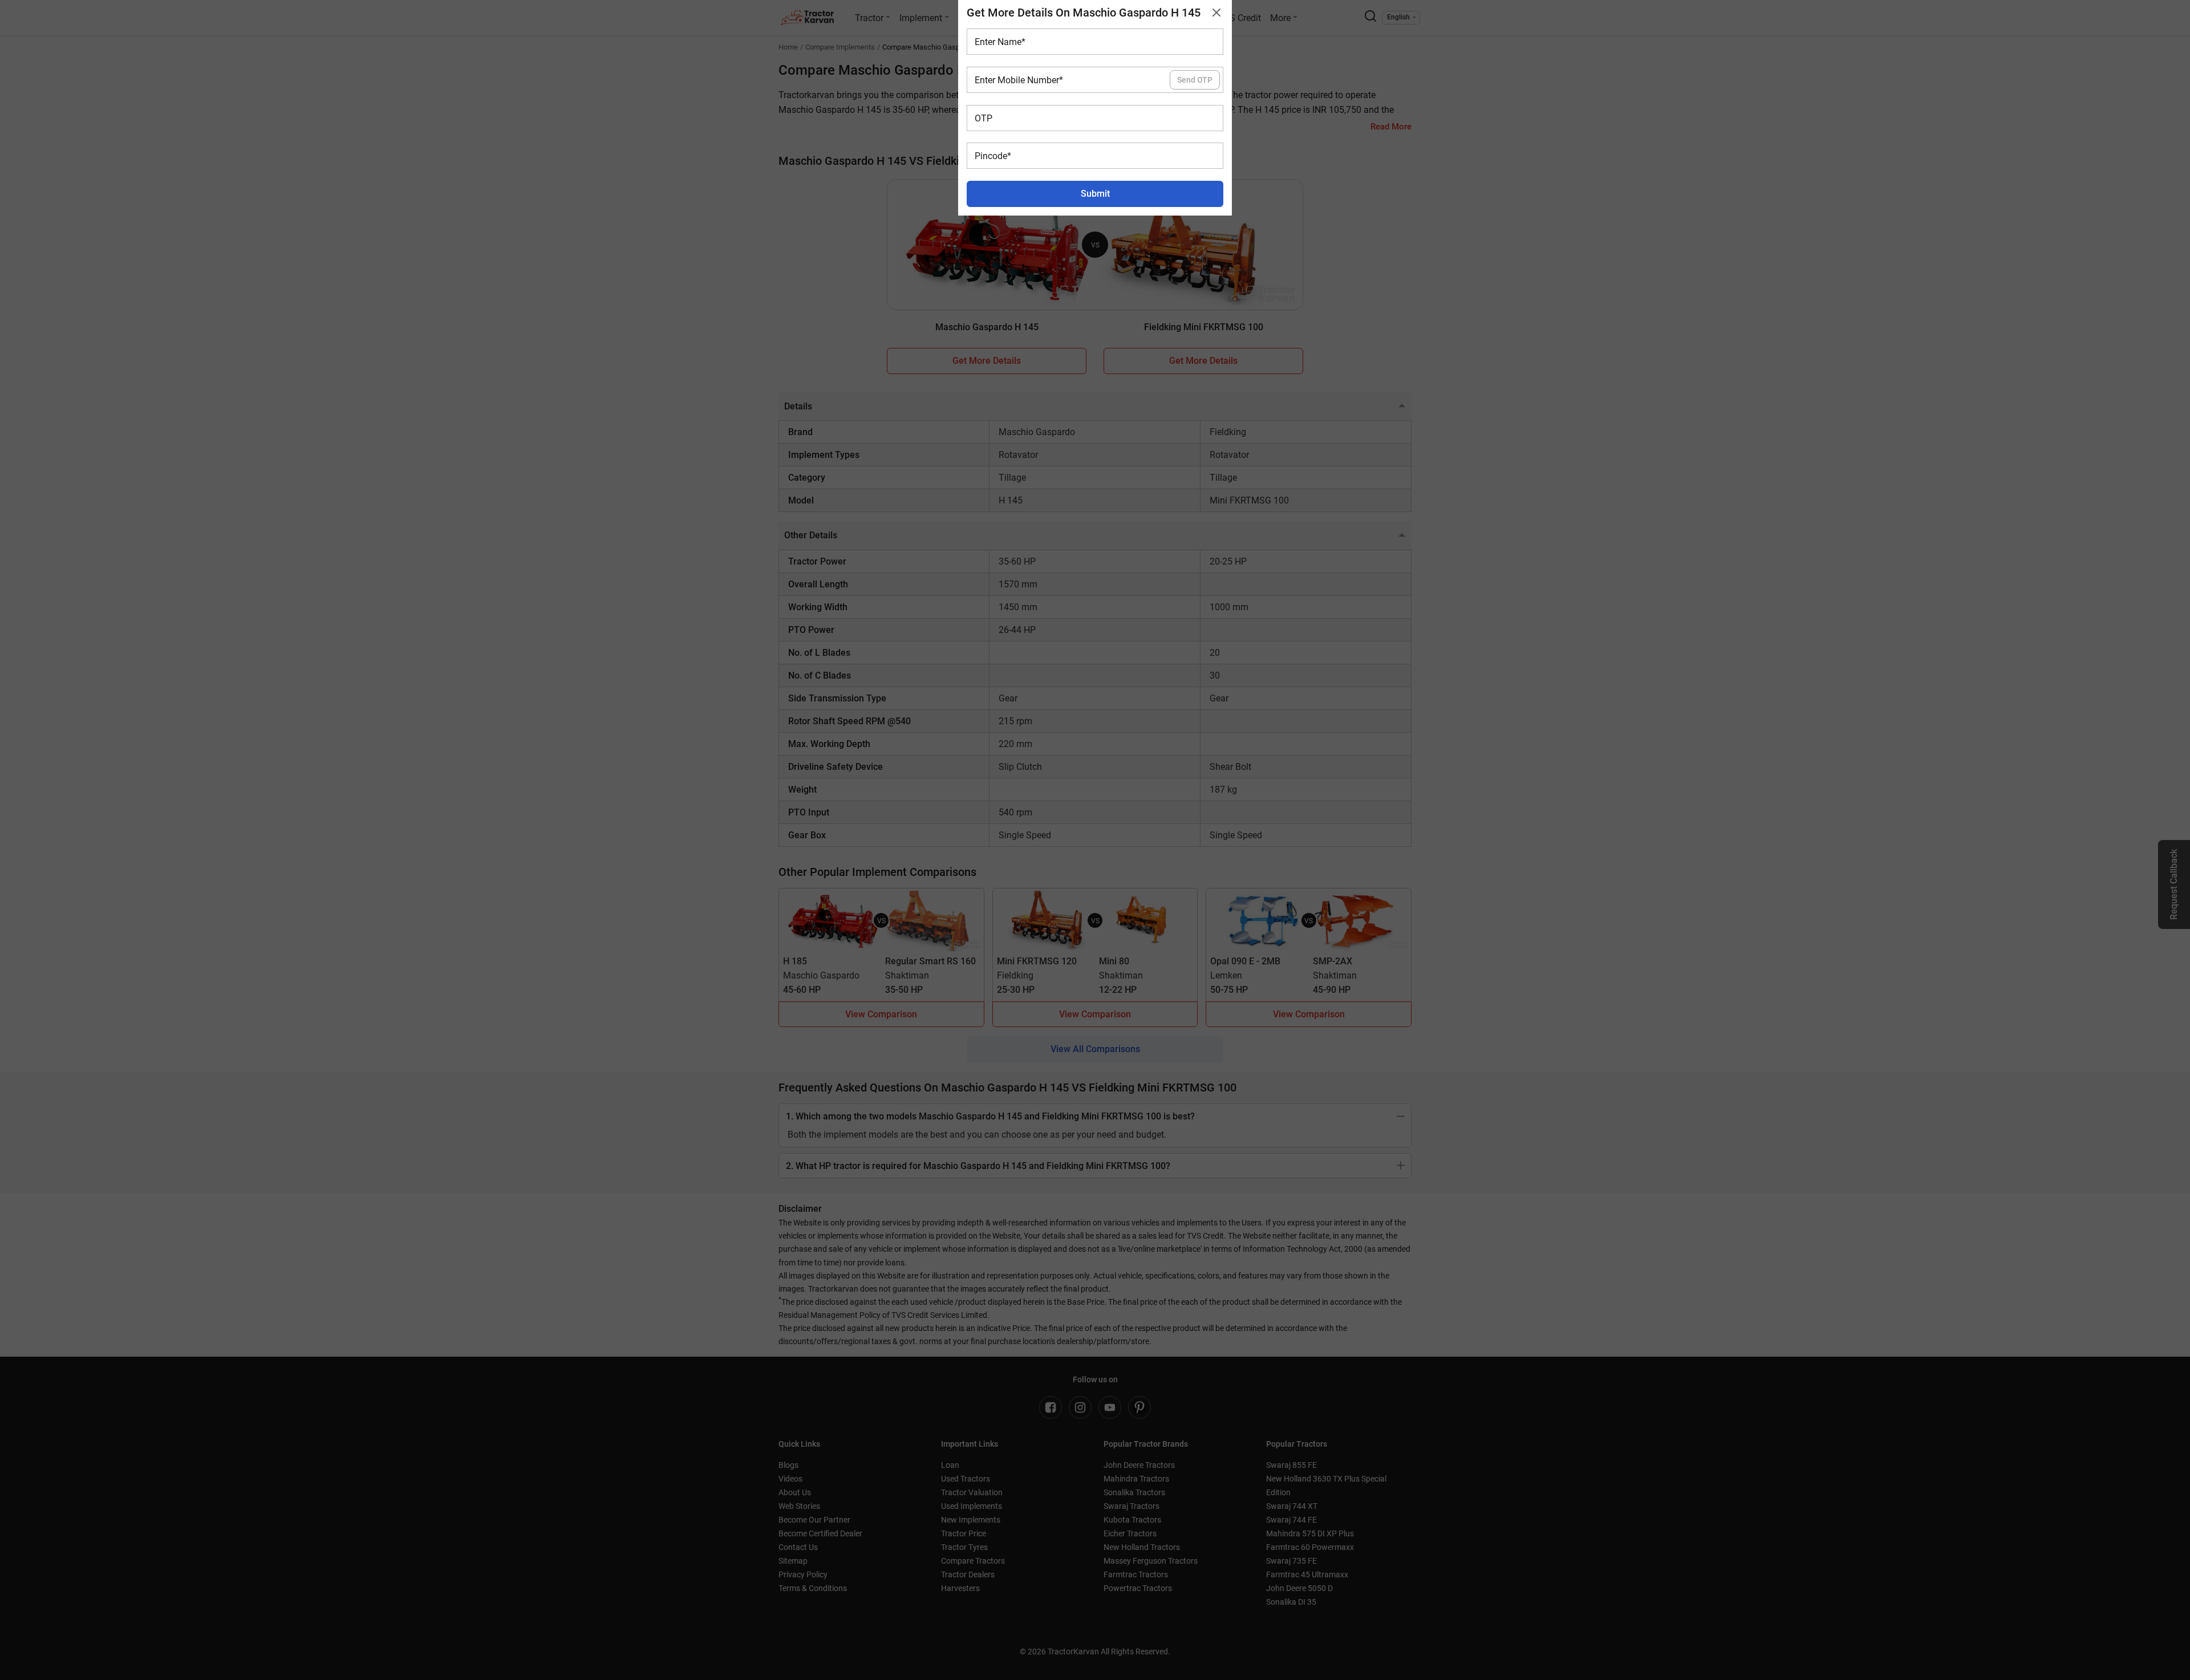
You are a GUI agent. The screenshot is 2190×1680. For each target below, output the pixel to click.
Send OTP (1195, 80)
